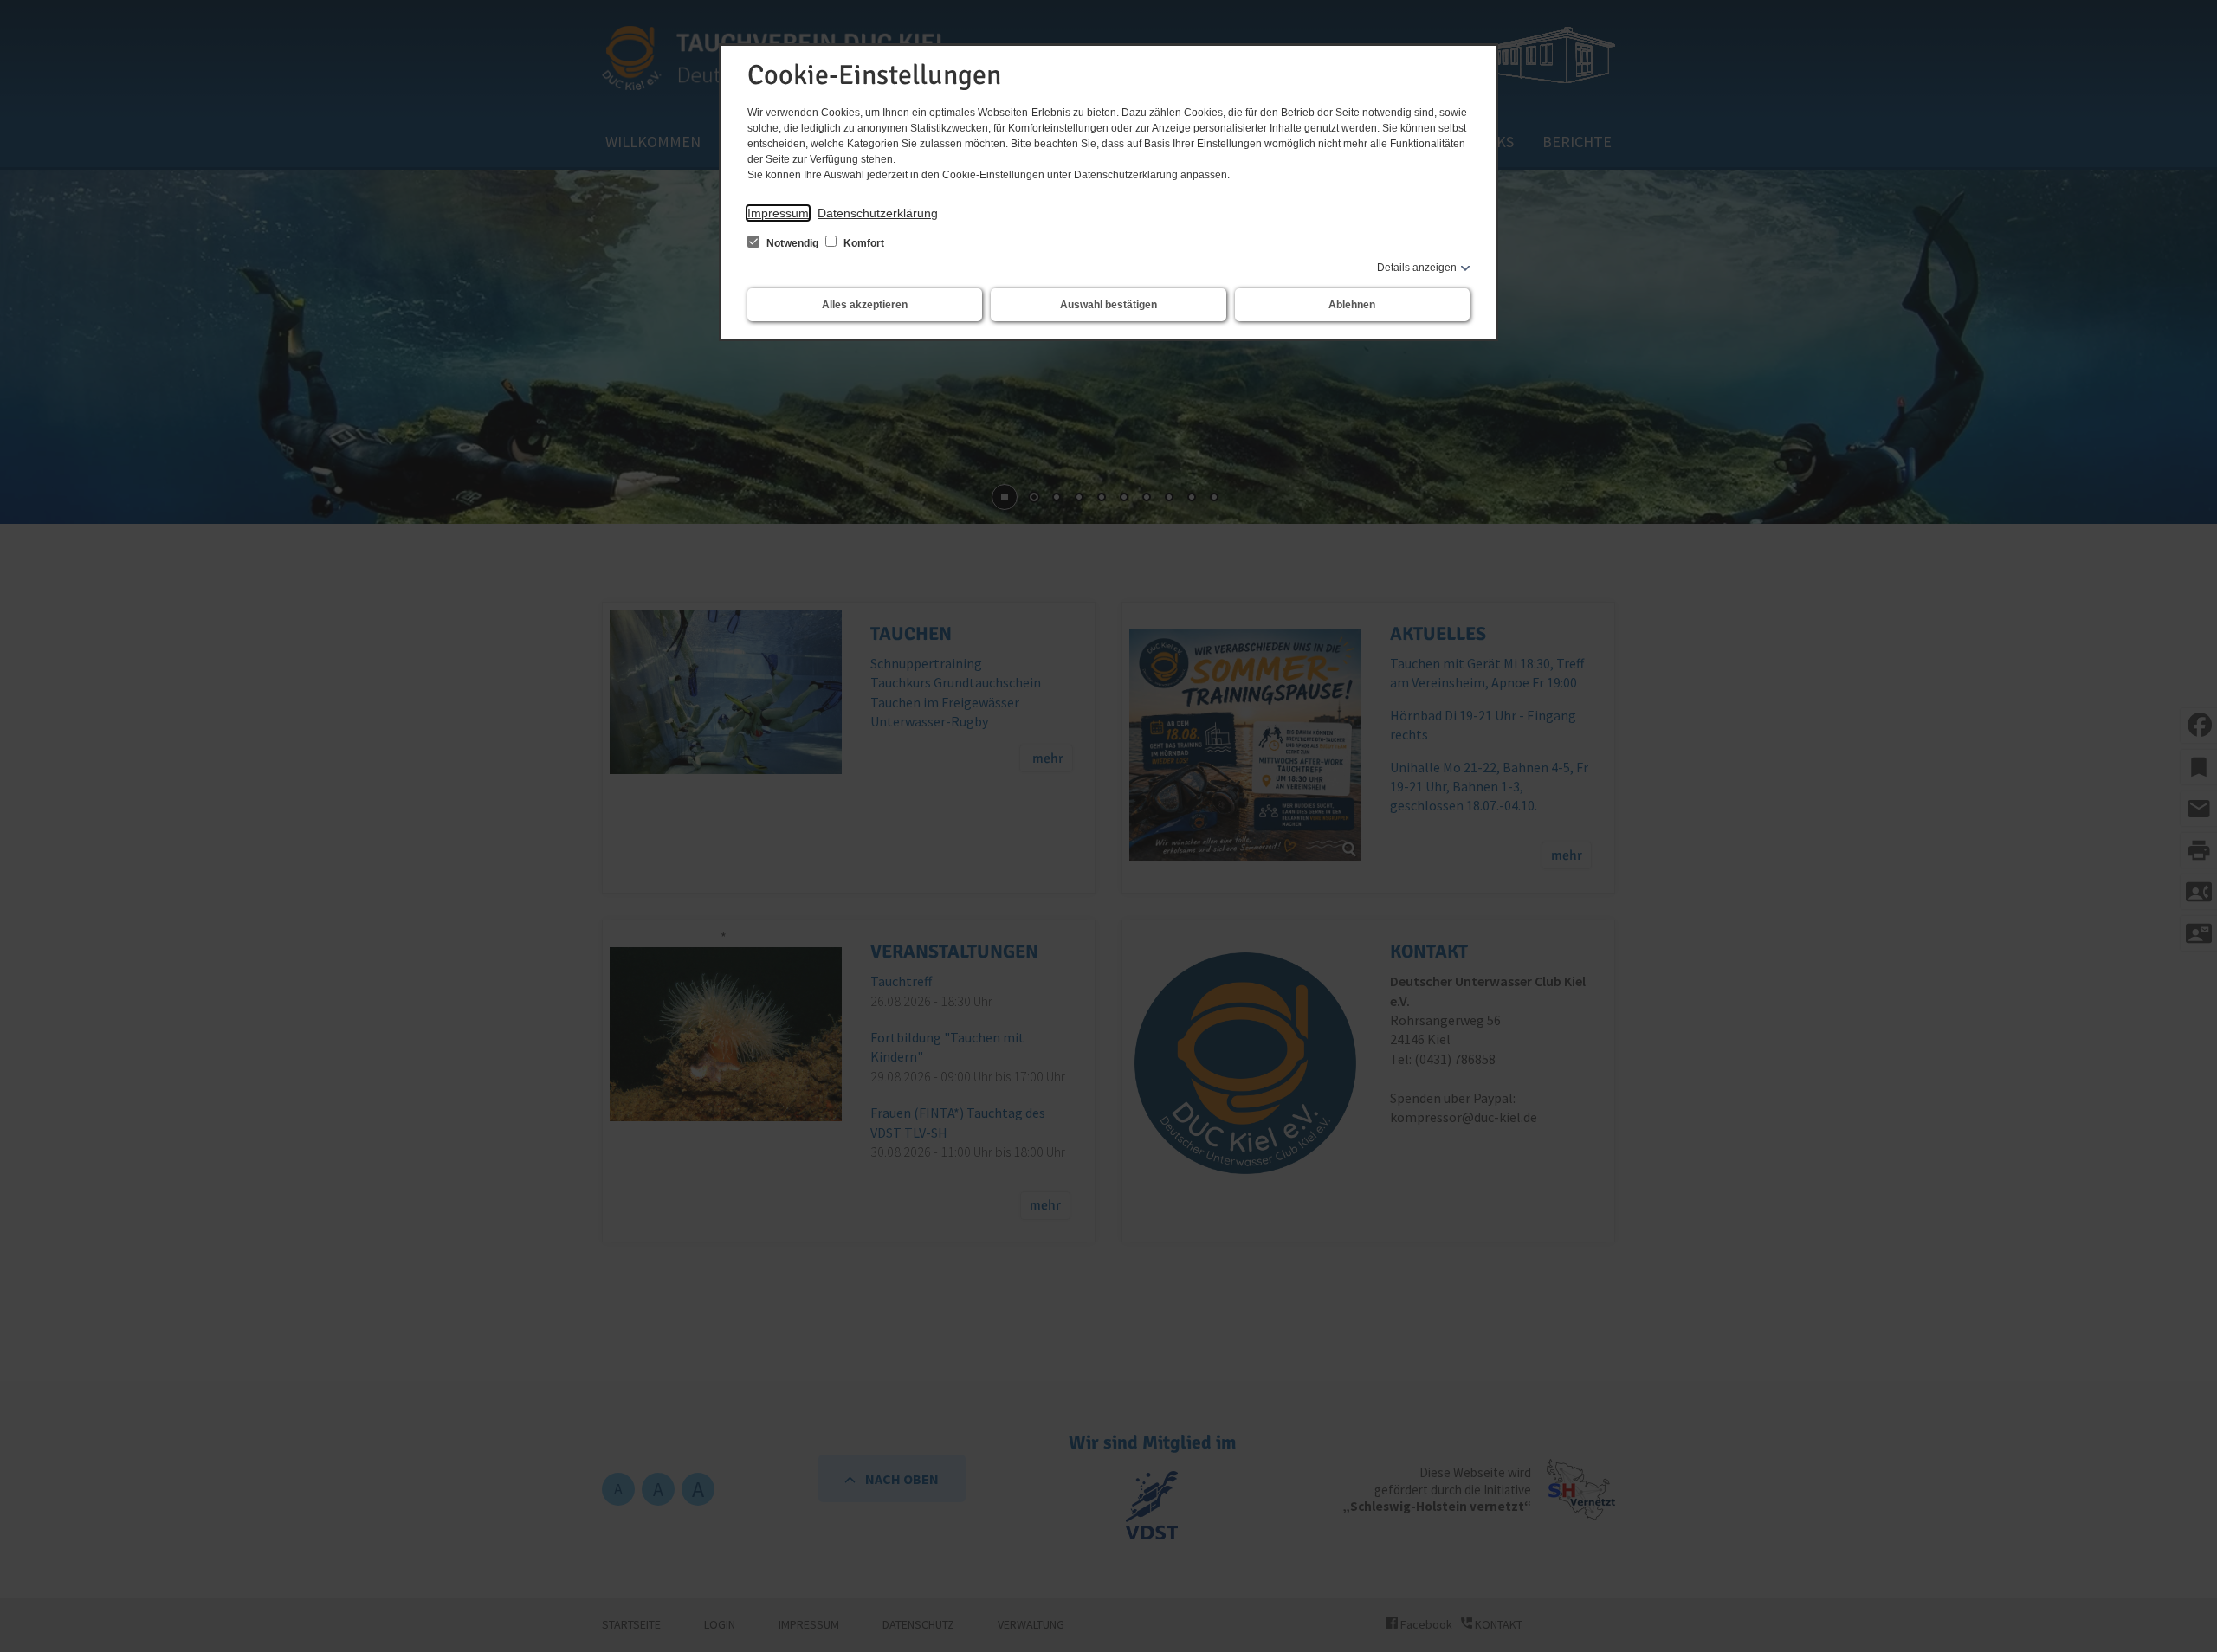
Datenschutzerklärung (878, 213)
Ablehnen (1352, 305)
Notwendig (792, 243)
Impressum (778, 213)
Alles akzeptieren (865, 305)
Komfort (863, 243)
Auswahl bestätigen (1108, 305)
